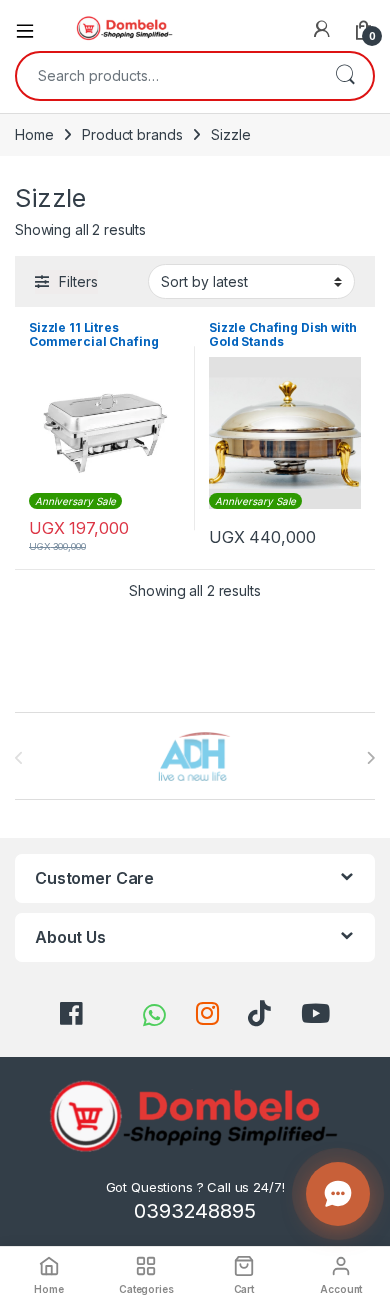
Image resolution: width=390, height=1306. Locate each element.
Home (34, 134)
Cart (244, 1289)
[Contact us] (338, 1194)
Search (345, 76)
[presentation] (370, 758)
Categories (146, 1289)
